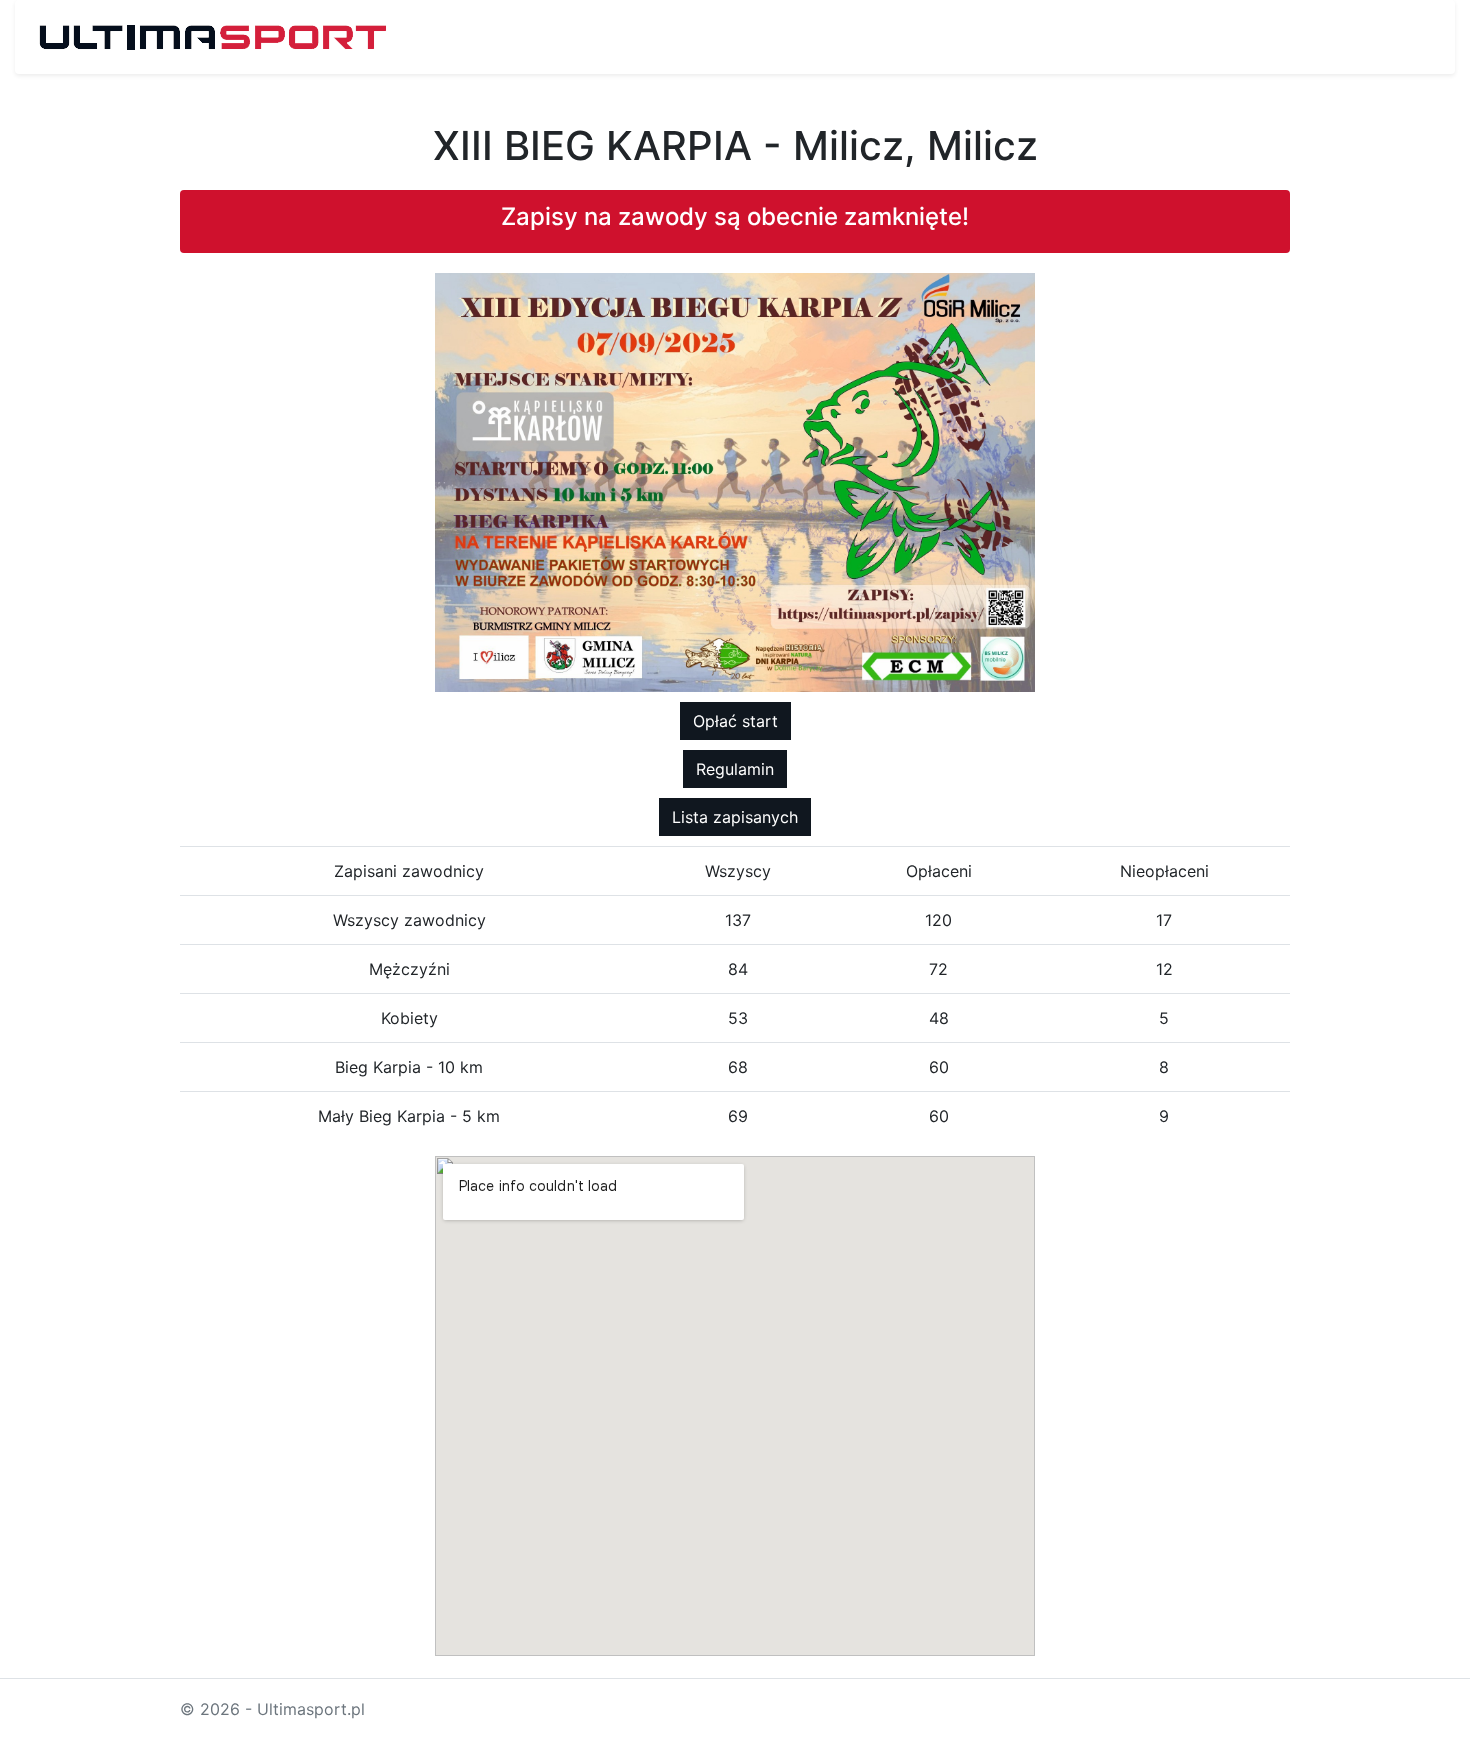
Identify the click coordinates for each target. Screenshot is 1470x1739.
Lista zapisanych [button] (735, 817)
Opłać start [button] (735, 721)
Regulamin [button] (735, 769)
